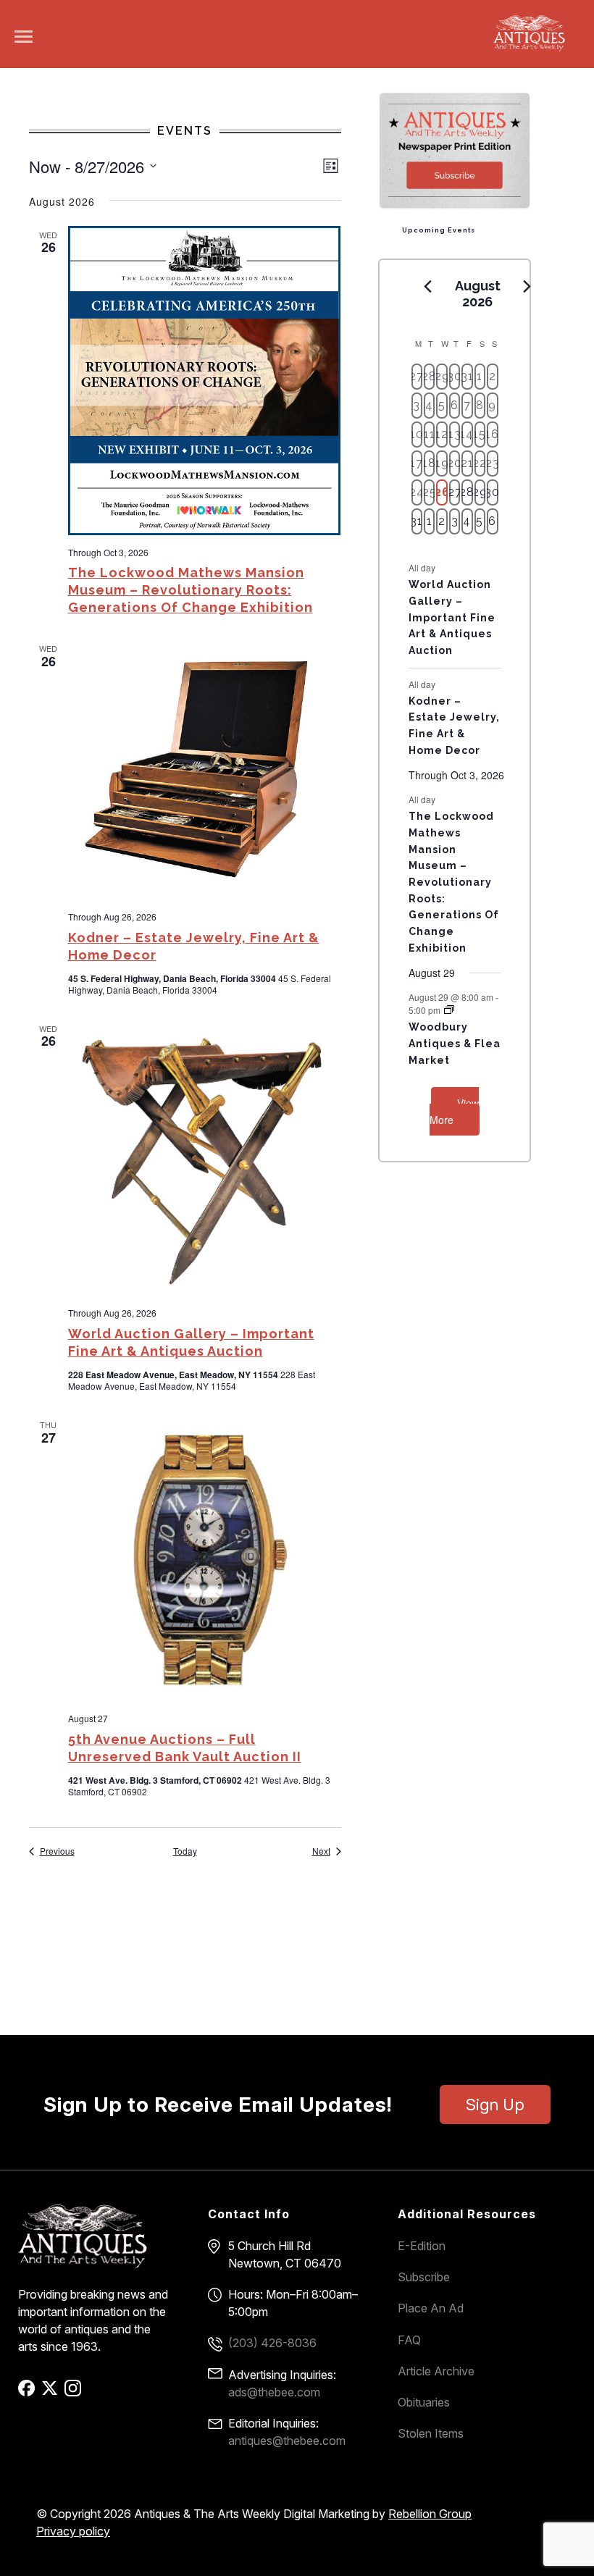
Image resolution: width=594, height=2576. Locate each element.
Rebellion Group (430, 2514)
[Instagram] (75, 2393)
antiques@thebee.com (287, 2441)
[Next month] (527, 287)
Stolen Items (431, 2433)
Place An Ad (431, 2308)
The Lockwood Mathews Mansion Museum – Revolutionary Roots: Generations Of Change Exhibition (191, 590)
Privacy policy (73, 2531)
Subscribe (424, 2277)
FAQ (409, 2340)
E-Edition (422, 2246)
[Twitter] (52, 2393)
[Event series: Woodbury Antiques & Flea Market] (449, 1010)
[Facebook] (29, 2393)
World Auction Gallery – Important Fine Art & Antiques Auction (452, 617)
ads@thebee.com (274, 2392)
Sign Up (495, 2105)
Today (185, 1851)
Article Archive (436, 2371)
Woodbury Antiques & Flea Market (455, 1043)
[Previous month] (428, 287)
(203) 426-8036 (272, 2343)
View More (454, 1111)
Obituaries (424, 2402)
